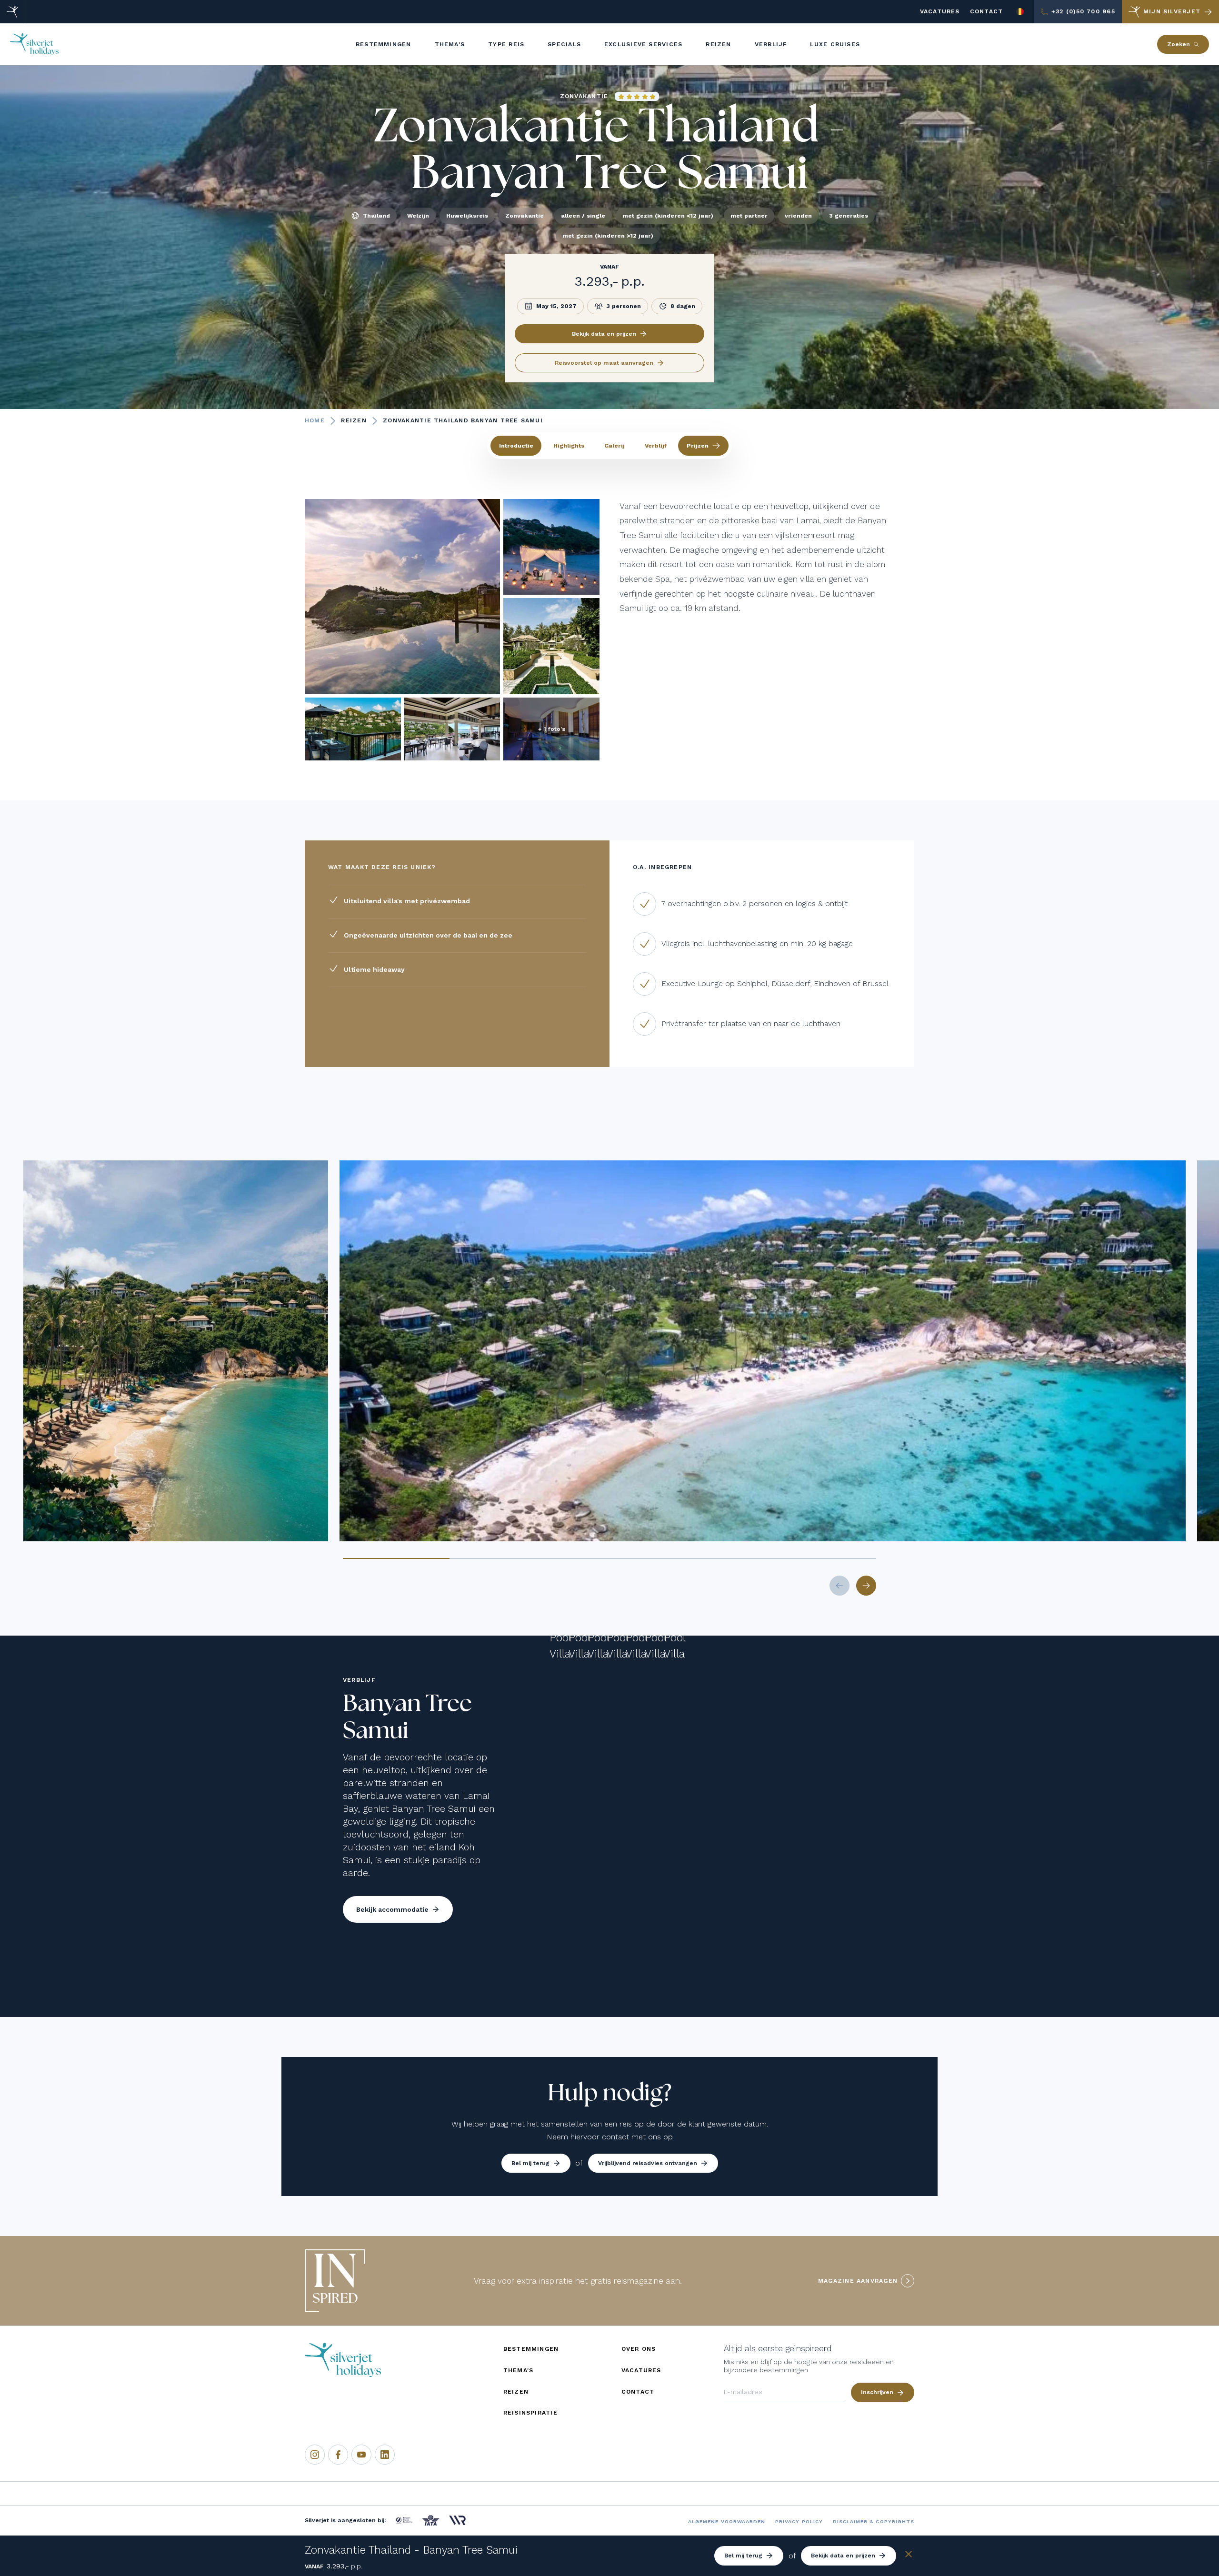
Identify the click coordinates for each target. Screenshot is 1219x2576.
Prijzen (698, 446)
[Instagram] (315, 2455)
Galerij (614, 446)
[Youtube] (361, 2455)
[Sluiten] (909, 2556)
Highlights (569, 446)
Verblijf (656, 446)
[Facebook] (338, 2455)
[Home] (13, 12)
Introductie (516, 446)
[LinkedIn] (385, 2455)
